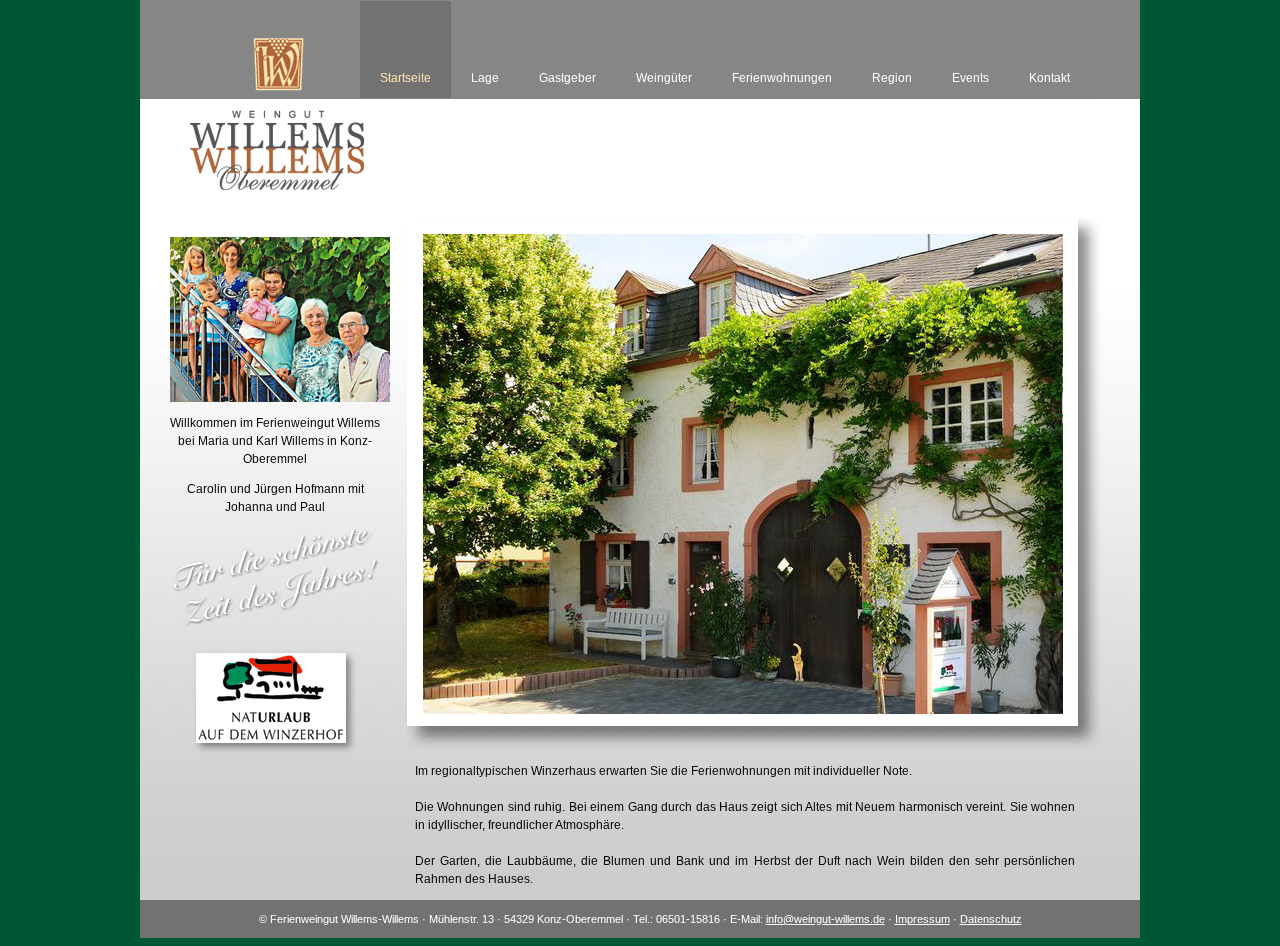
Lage (485, 78)
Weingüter (664, 78)
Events (970, 78)
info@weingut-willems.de (825, 919)
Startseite (405, 78)
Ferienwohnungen (782, 78)
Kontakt (1049, 78)
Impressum (922, 919)
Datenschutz (991, 919)
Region (892, 78)
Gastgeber (567, 78)
